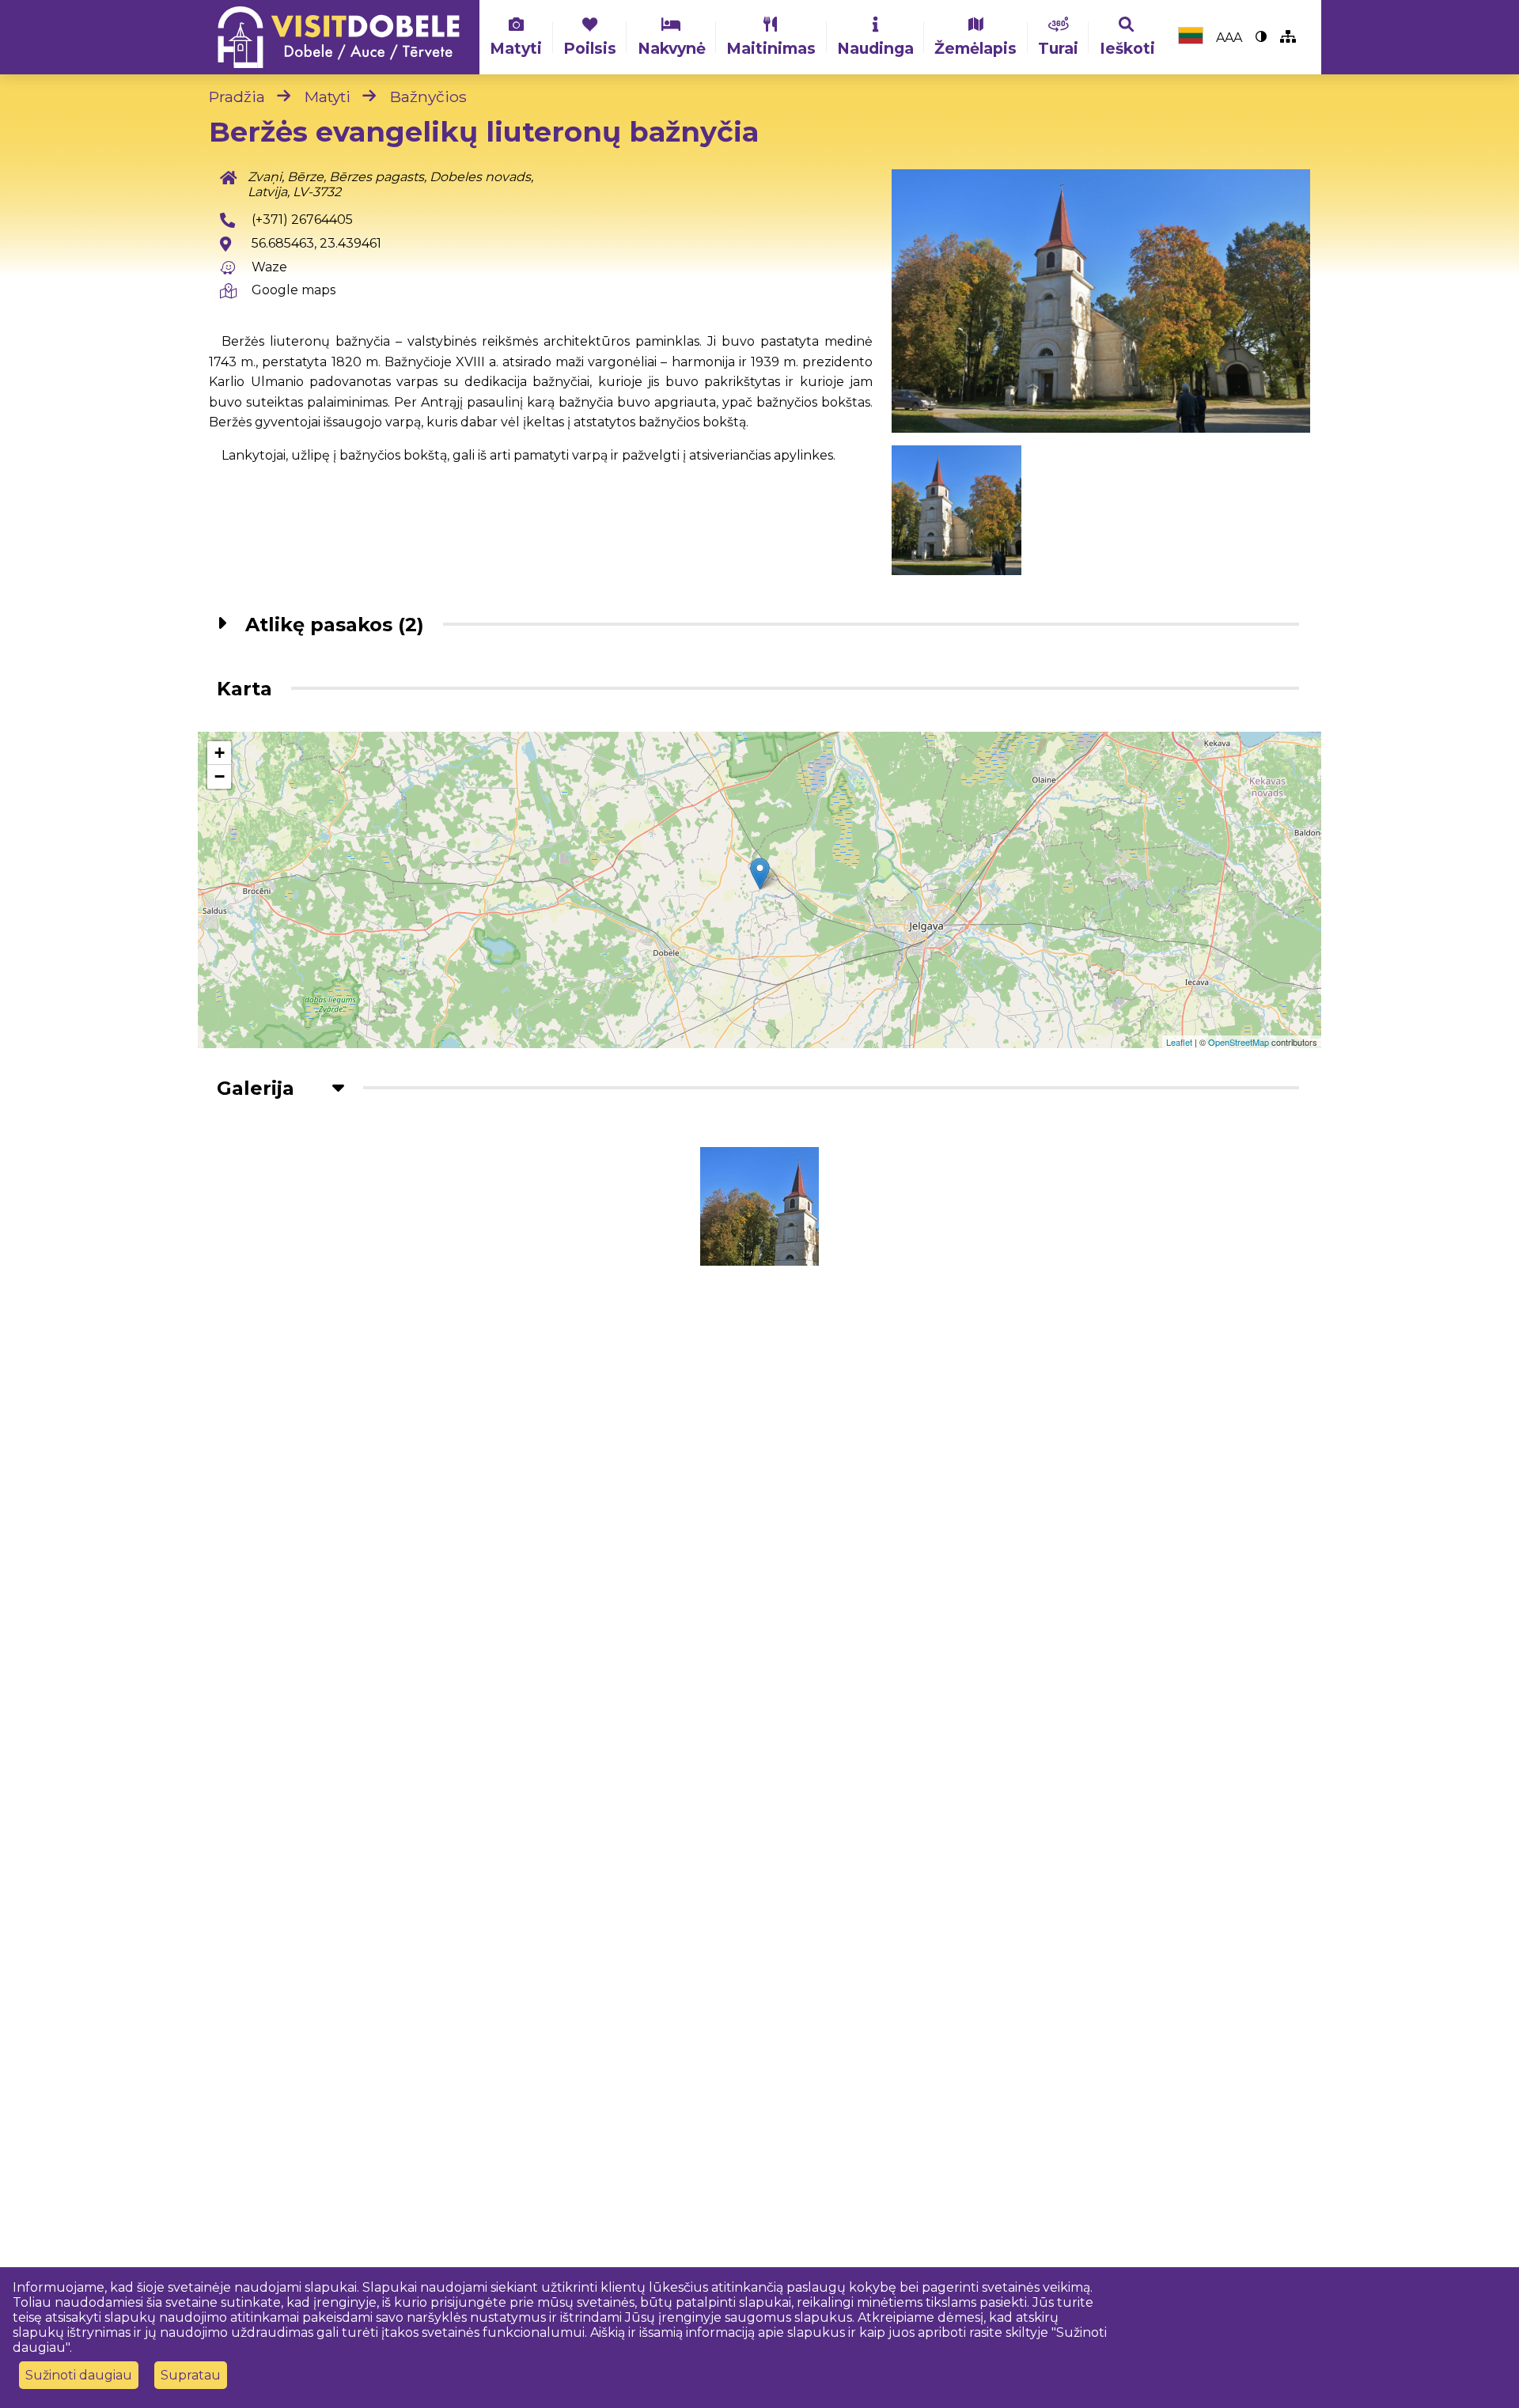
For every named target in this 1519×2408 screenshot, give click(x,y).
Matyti (516, 48)
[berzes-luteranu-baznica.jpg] (1101, 301)
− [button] (220, 776)
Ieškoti (1127, 48)
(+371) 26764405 (302, 220)
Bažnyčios (428, 97)
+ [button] (220, 753)
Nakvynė (672, 48)
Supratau (191, 2375)
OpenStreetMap (1239, 1042)
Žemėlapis (975, 48)
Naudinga (875, 48)
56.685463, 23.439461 (316, 243)
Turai (1058, 48)
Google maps (294, 290)
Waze (269, 267)
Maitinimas (771, 48)
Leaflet (1179, 1042)
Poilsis (590, 48)
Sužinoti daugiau (79, 2375)
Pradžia (237, 97)
